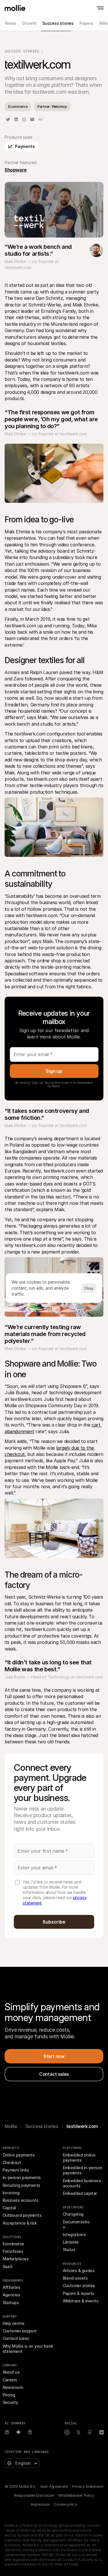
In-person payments (22, 2177)
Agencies (12, 2295)
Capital (9, 2208)
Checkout (12, 2162)
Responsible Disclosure (34, 2495)
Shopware (16, 170)
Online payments (19, 2155)
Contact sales (16, 2338)
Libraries (71, 2242)
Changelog (73, 2214)
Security (10, 2402)
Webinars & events (81, 2301)
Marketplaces (16, 2259)
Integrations (74, 2235)
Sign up (54, 1071)
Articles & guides (79, 2271)
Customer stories (79, 2286)
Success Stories (22, 51)
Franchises (13, 2251)
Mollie (11, 2126)
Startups (11, 2303)
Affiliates (12, 2287)
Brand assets (75, 2278)
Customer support (20, 2331)
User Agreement (54, 2486)
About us (11, 2372)
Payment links (16, 2170)
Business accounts (21, 2200)
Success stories (42, 2126)
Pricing (9, 2395)
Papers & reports (78, 2293)
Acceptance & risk (20, 2223)
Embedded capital (80, 2193)
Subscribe (54, 1922)
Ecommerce (13, 2244)
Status (69, 2249)
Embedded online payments (80, 2158)
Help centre (14, 2323)
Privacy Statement (88, 2486)
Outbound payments (22, 2215)
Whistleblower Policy (76, 2495)
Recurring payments (21, 2185)
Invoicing (11, 2193)
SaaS (7, 2267)
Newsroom (13, 2387)
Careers (10, 2380)
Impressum (40, 2504)
